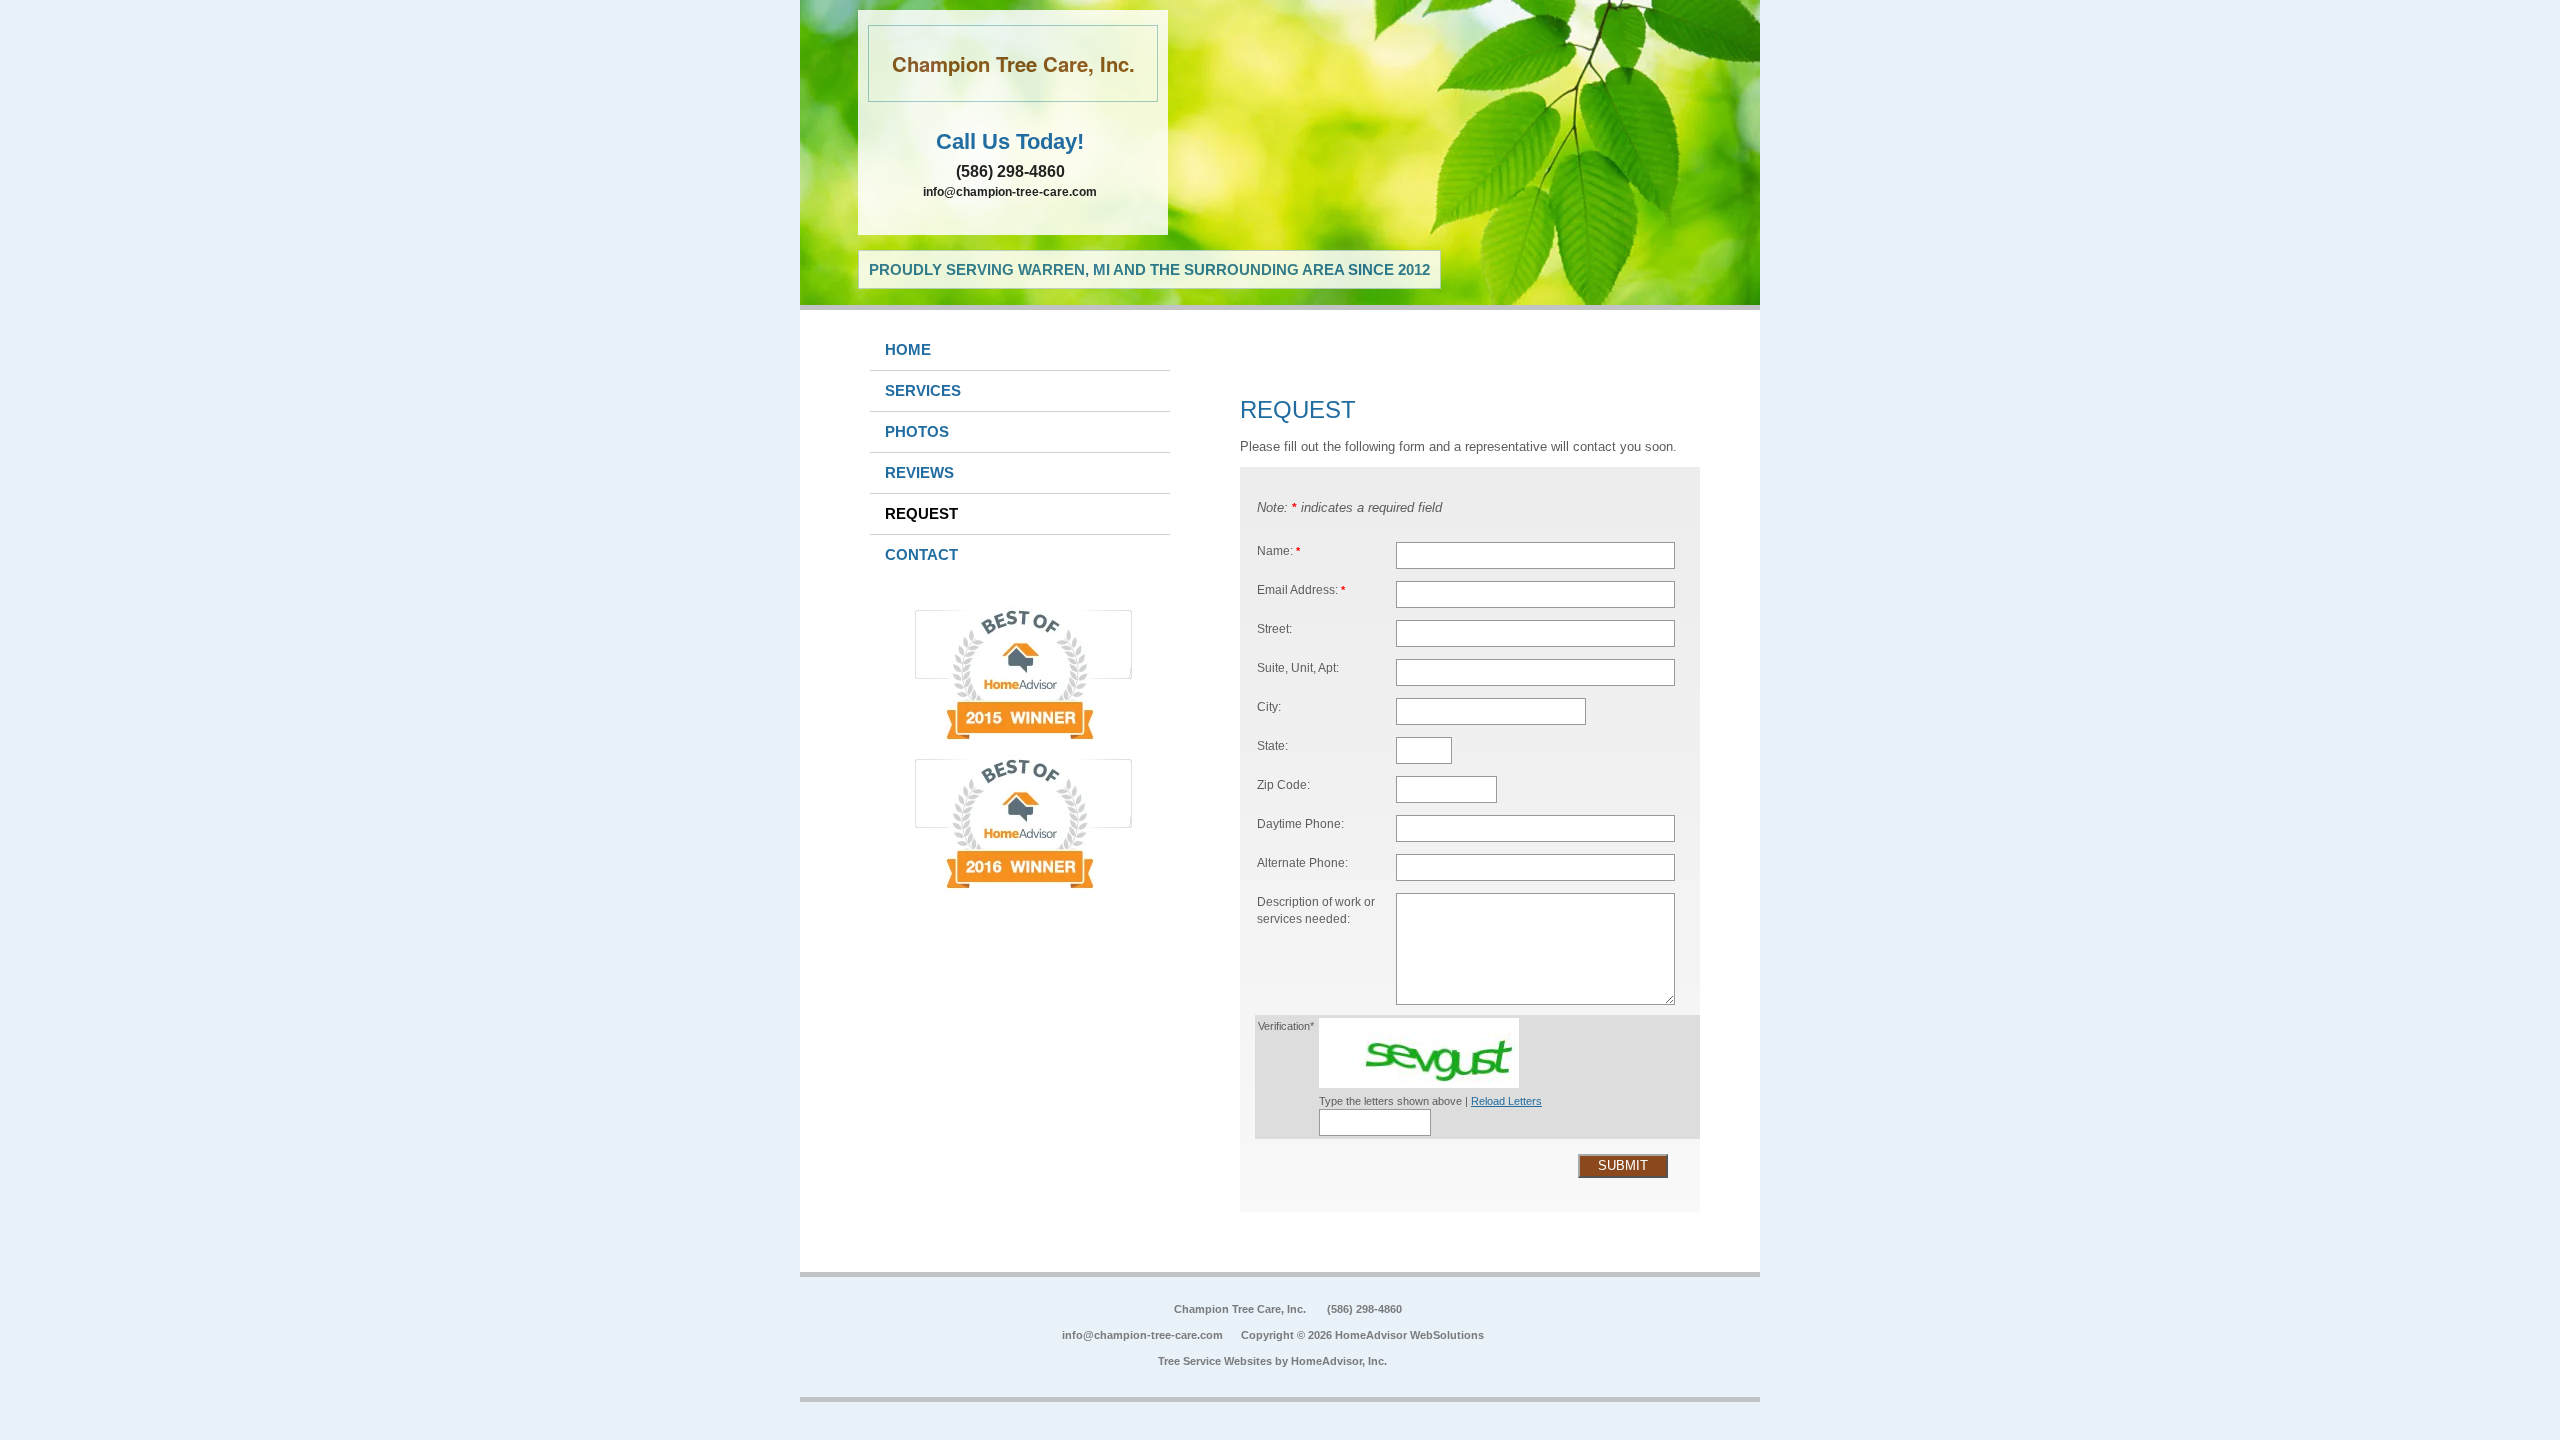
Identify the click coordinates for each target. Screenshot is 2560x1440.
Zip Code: (1283, 784)
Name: (1278, 550)
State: (1272, 745)
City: (1269, 706)
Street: (1274, 628)
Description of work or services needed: (1316, 910)
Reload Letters (1506, 1101)
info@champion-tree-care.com (1010, 192)
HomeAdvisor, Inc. (1339, 1361)
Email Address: (1301, 589)
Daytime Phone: (1300, 823)
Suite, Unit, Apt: (1298, 667)
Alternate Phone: (1302, 862)
